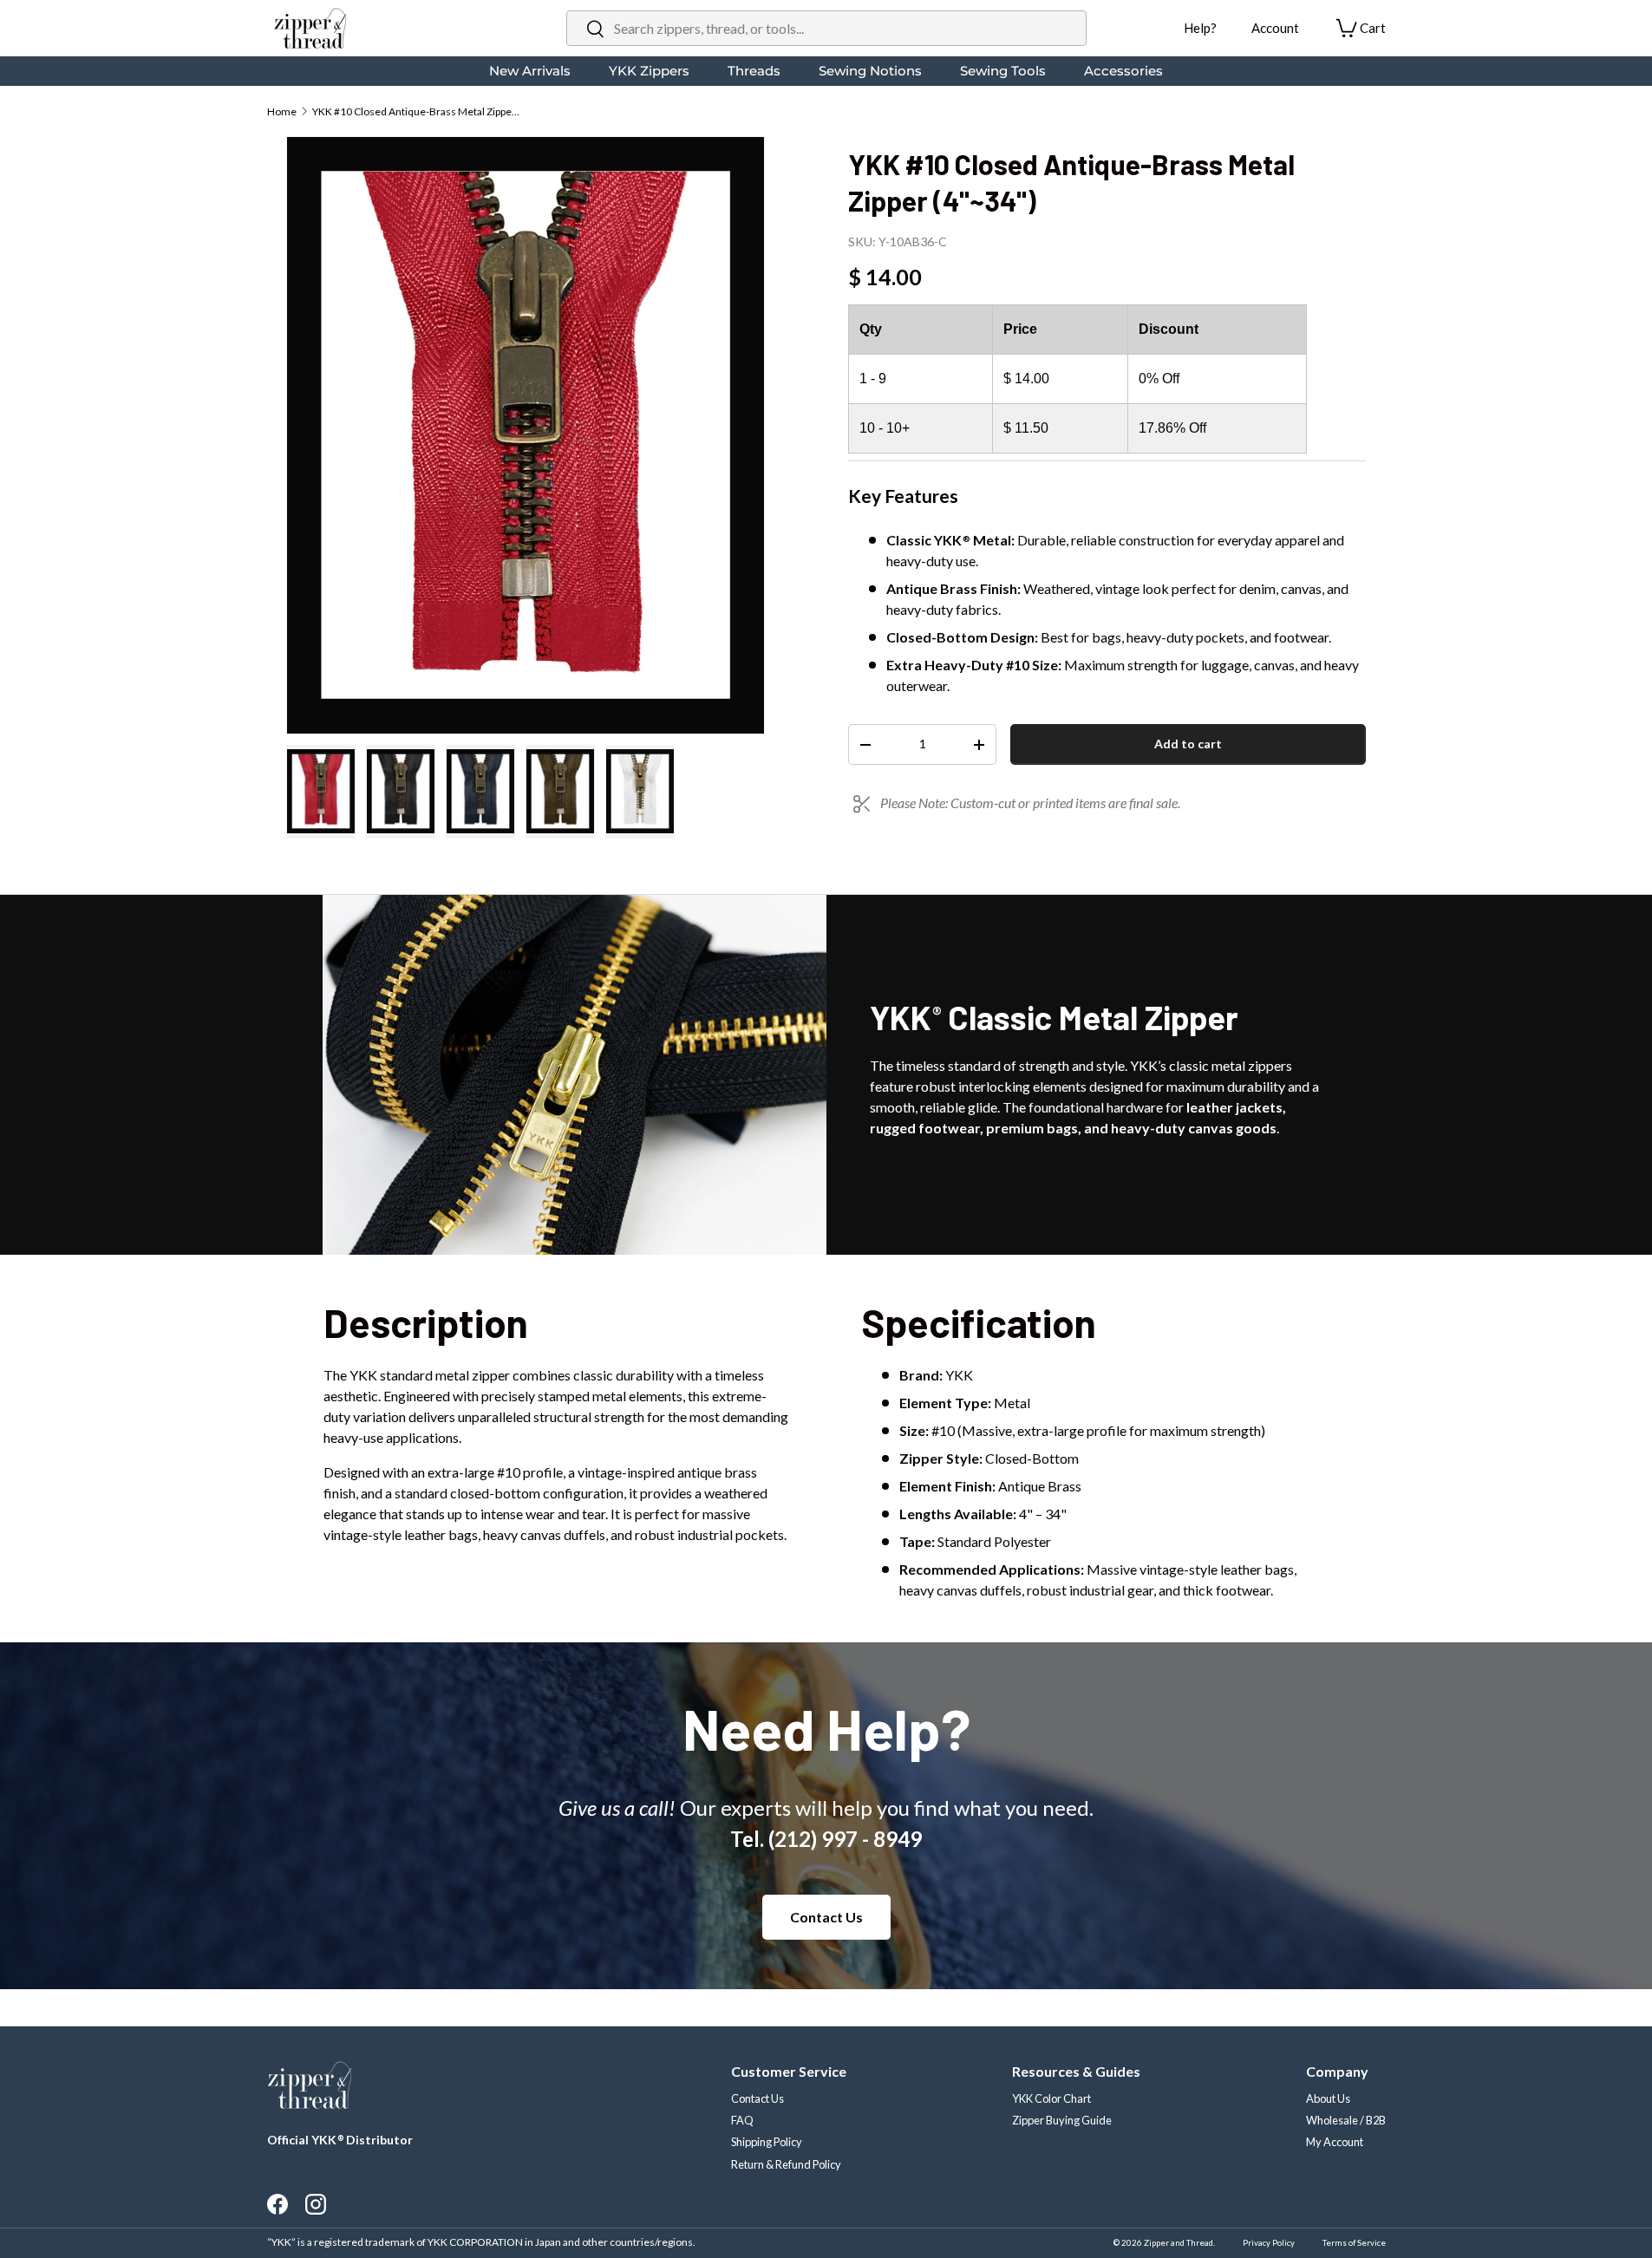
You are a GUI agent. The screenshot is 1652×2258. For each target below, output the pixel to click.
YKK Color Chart (1051, 2098)
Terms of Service (1354, 2243)
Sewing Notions (870, 71)
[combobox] (826, 28)
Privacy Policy (1269, 2243)
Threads (754, 71)
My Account (1335, 2142)
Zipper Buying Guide (1062, 2120)
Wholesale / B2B (1346, 2120)
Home (282, 111)
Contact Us (826, 1917)
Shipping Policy (767, 2142)
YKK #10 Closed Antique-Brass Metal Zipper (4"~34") (416, 111)
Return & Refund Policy (786, 2164)
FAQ (742, 2120)
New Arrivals (530, 71)
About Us (1328, 2098)
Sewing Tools (1003, 71)
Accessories (1123, 71)
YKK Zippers (649, 71)
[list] (526, 435)
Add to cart (1188, 744)
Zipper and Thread (1179, 2243)
